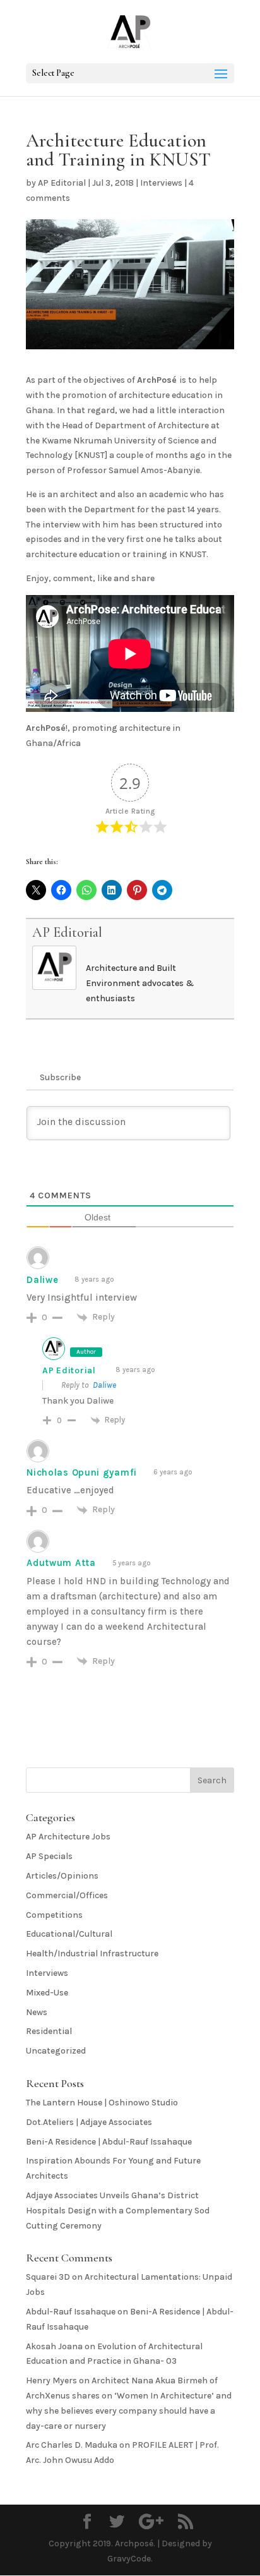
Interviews (161, 183)
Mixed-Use (47, 1993)
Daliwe (104, 1385)
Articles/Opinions (62, 1876)
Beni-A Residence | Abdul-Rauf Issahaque (109, 2142)
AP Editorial (62, 183)
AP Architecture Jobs (68, 1837)
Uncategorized (56, 2051)
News (37, 2012)
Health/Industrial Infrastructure (92, 1953)
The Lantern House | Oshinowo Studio (102, 2103)
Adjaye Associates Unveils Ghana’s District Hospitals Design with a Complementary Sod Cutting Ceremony (118, 2211)
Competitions (54, 1915)
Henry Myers (51, 2380)
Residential (49, 2031)
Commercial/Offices (67, 1895)
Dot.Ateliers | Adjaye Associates (89, 2122)
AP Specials (49, 1856)
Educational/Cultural (69, 1934)
